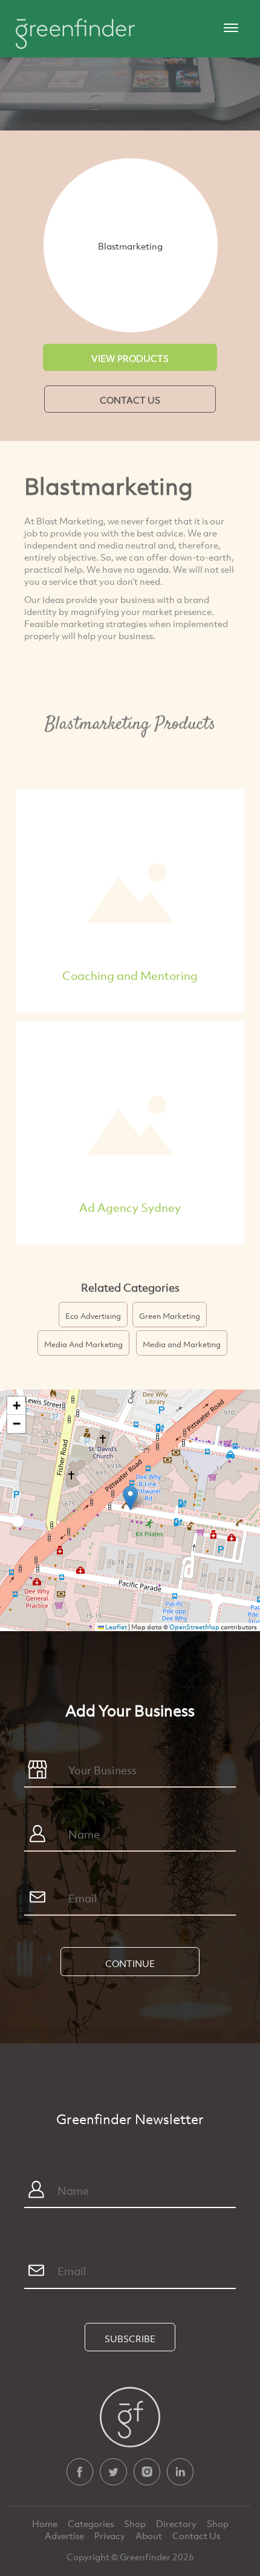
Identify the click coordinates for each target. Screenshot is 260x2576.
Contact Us (196, 2536)
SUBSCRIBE (130, 2339)
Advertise (65, 2536)
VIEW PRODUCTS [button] (130, 358)
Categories (92, 2523)
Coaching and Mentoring (130, 975)
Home (46, 2523)
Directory (177, 2523)
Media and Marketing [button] (182, 1344)
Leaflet (115, 1627)
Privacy (111, 2536)
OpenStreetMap (194, 1627)
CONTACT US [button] (130, 400)
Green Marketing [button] (170, 1316)
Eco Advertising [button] (93, 1316)
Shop (135, 2523)
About (150, 2536)
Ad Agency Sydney (130, 1207)
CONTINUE (130, 1963)
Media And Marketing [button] (83, 1344)
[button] (130, 1498)
